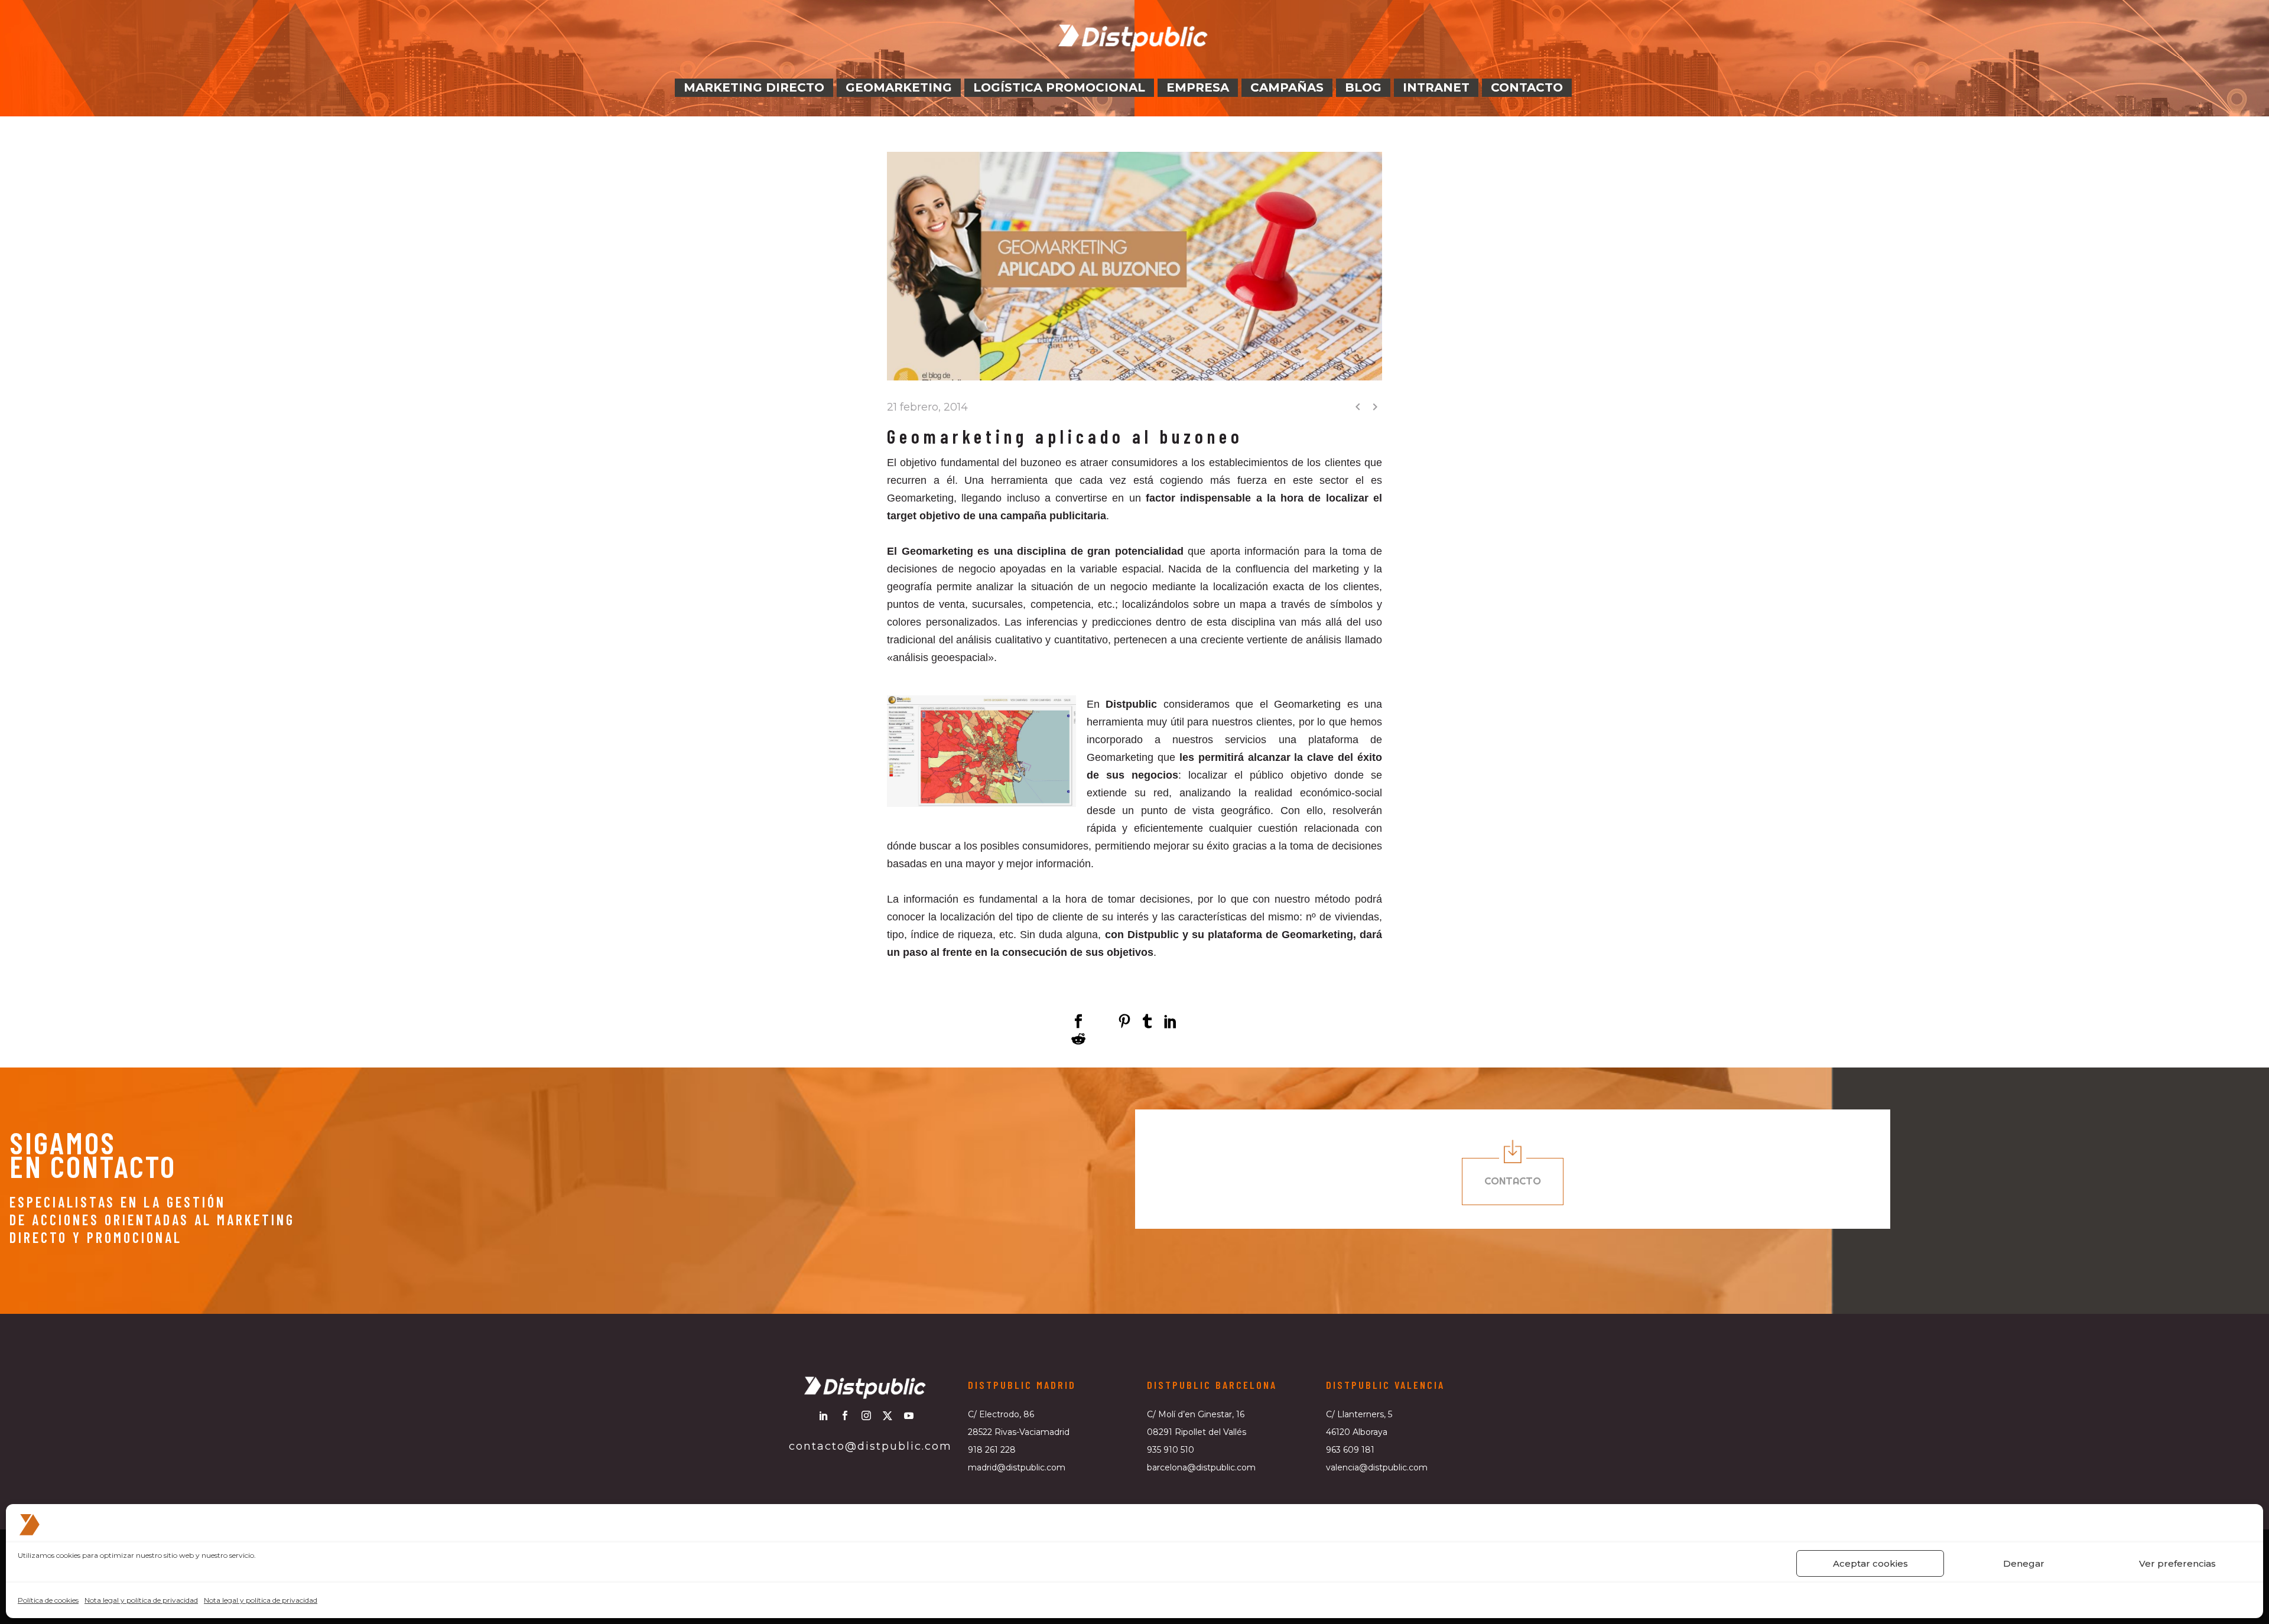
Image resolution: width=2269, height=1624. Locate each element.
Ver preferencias (2177, 1563)
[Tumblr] (1147, 1021)
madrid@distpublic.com (1017, 1467)
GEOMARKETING (899, 87)
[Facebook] (1078, 1021)
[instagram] (866, 1415)
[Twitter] (1101, 1021)
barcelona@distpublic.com (1201, 1467)
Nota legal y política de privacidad (141, 1600)
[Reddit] (1078, 1039)
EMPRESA (1198, 87)
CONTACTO (1527, 87)
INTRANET (1436, 87)
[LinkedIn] (1171, 1021)
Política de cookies (48, 1600)
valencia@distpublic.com (1377, 1467)
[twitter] (888, 1415)
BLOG (1363, 87)
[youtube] (909, 1415)
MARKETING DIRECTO (754, 87)
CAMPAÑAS (1287, 87)
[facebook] (845, 1415)
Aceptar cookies (1870, 1563)
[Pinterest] (1124, 1021)
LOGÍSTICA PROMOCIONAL (1059, 87)
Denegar (2024, 1563)
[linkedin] (824, 1415)
